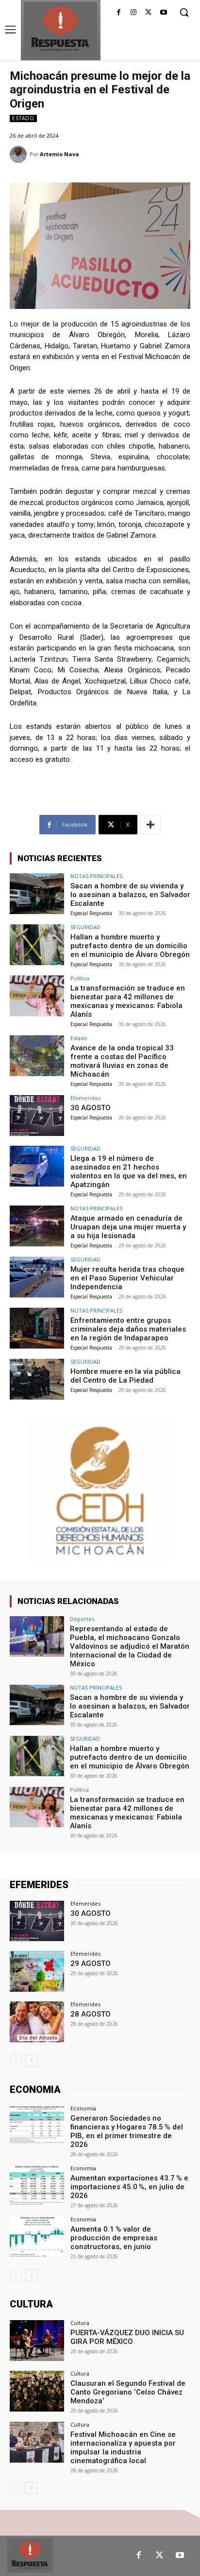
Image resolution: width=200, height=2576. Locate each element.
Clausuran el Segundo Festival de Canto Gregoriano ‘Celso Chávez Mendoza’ (128, 2392)
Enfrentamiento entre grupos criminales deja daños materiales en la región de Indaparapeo (128, 1329)
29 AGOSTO (91, 1964)
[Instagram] (134, 13)
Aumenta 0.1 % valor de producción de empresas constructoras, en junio (114, 2238)
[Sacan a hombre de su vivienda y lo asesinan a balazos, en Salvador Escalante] (37, 894)
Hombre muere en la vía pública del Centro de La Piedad (125, 1376)
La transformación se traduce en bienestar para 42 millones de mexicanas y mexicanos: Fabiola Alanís (128, 1001)
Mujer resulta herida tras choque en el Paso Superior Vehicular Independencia (127, 1278)
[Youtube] (163, 13)
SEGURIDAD (85, 927)
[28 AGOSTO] (37, 2022)
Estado (23, 118)
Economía (83, 2108)
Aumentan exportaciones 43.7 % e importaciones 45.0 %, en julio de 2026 (129, 2187)
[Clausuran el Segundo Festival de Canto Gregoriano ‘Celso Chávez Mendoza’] (37, 2391)
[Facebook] (119, 13)
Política (80, 978)
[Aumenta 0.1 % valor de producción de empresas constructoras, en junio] (37, 2237)
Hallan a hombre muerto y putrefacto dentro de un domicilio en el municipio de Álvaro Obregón (130, 946)
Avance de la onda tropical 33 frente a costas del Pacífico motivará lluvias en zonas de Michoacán (122, 1061)
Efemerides (85, 1098)
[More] (150, 825)
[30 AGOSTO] (37, 1116)
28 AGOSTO (91, 2014)
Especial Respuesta (91, 913)
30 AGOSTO (91, 1108)
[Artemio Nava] (20, 154)
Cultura (80, 2323)
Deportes (82, 1619)
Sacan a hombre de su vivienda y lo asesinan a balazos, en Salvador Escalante (130, 895)
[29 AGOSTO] (37, 1971)
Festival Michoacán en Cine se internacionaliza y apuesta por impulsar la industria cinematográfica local (123, 2448)
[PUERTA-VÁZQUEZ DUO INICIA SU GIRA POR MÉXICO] (37, 2341)
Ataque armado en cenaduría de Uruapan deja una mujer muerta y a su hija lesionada (128, 1227)
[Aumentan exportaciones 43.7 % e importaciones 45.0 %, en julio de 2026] (37, 2186)
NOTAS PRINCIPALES (96, 876)
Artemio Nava (59, 154)
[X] (148, 13)
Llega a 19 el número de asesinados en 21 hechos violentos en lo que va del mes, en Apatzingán (129, 1171)
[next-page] (31, 2061)
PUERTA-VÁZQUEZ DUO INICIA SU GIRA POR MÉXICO (127, 2337)
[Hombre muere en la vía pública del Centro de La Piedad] (37, 1379)
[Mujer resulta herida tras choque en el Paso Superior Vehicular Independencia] (37, 1277)
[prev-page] (16, 2061)
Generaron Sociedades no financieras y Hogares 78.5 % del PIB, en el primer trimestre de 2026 (127, 2131)
